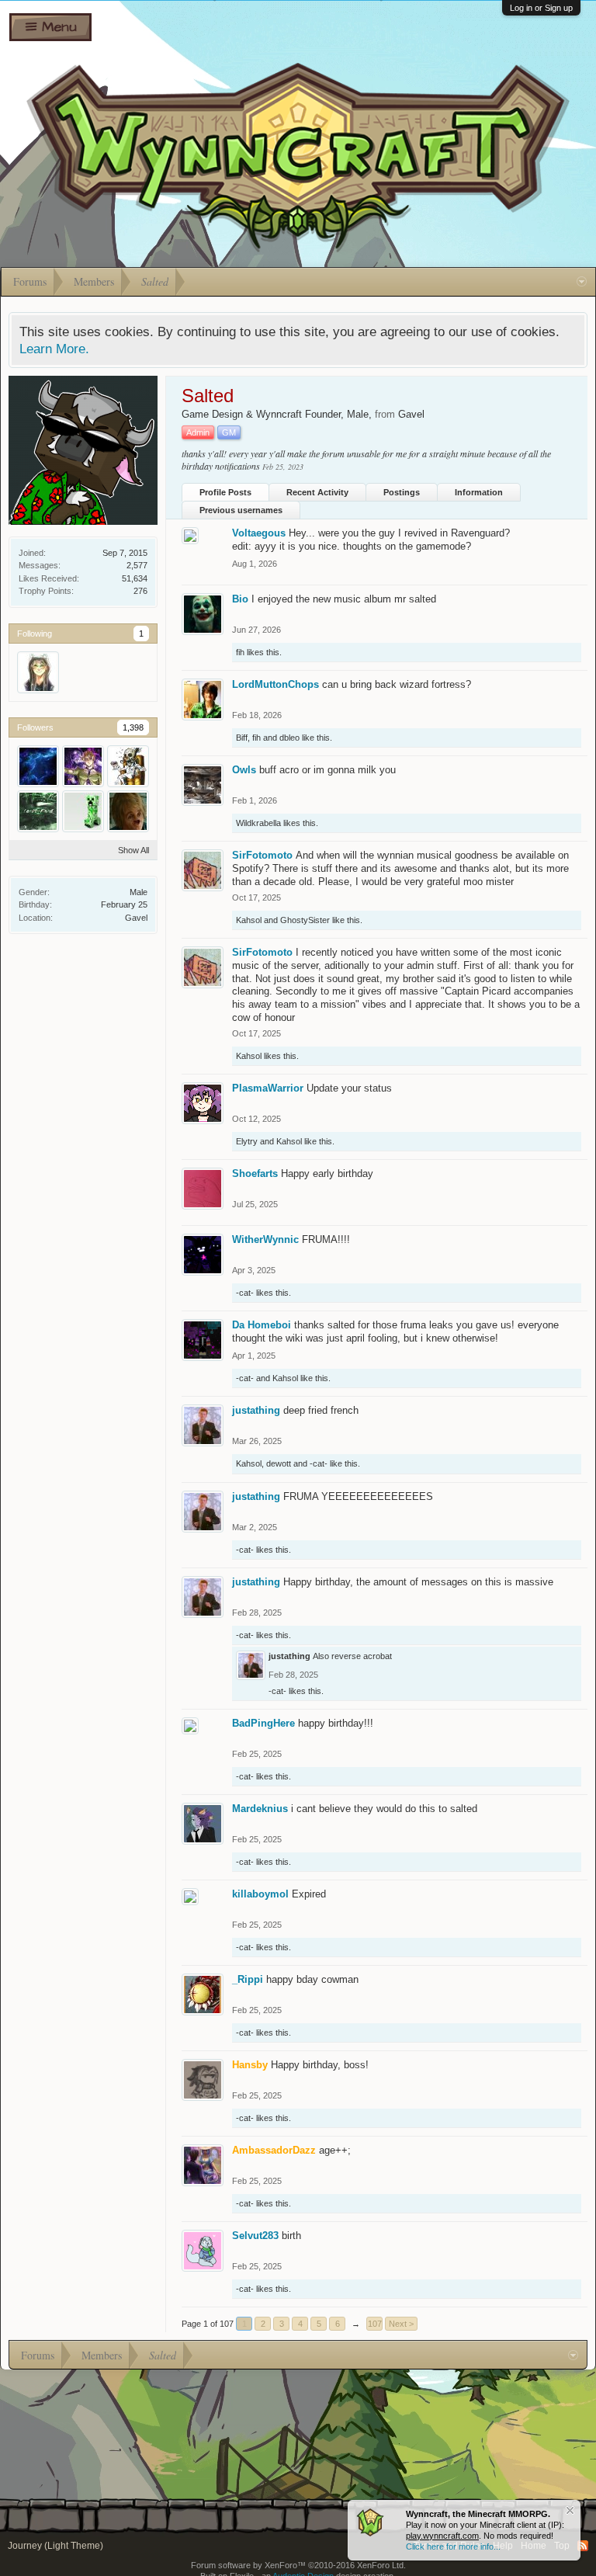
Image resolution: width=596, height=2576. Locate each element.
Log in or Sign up (541, 8)
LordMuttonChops (275, 684)
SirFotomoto (262, 855)
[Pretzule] (38, 672)
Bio (240, 599)
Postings (402, 492)
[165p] (128, 766)
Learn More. (54, 349)
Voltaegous (259, 533)
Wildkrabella (258, 823)
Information (479, 492)
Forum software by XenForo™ (298, 2565)
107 (375, 2324)
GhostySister (305, 920)
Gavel (136, 918)
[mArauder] (83, 766)
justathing (256, 1410)
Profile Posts (225, 492)
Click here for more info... (453, 2546)
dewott (279, 1463)
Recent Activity (317, 492)
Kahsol (249, 920)
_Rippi (248, 1979)
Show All (133, 850)
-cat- (245, 1293)
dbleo (289, 738)
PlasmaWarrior (268, 1088)
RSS (583, 2546)
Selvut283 (255, 2236)
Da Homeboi (262, 1325)
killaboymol (260, 1894)
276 (140, 591)
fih (240, 652)
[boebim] (128, 811)
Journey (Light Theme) (55, 2546)
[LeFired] (38, 811)
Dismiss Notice (570, 2510)
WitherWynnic (265, 1239)
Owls (244, 770)
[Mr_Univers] (38, 766)
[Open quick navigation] (582, 282)
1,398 (133, 727)
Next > (401, 2324)
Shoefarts (255, 1173)
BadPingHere (263, 1723)
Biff (242, 738)
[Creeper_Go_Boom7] (83, 811)
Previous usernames (241, 510)
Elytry (247, 1141)
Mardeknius (260, 1809)
